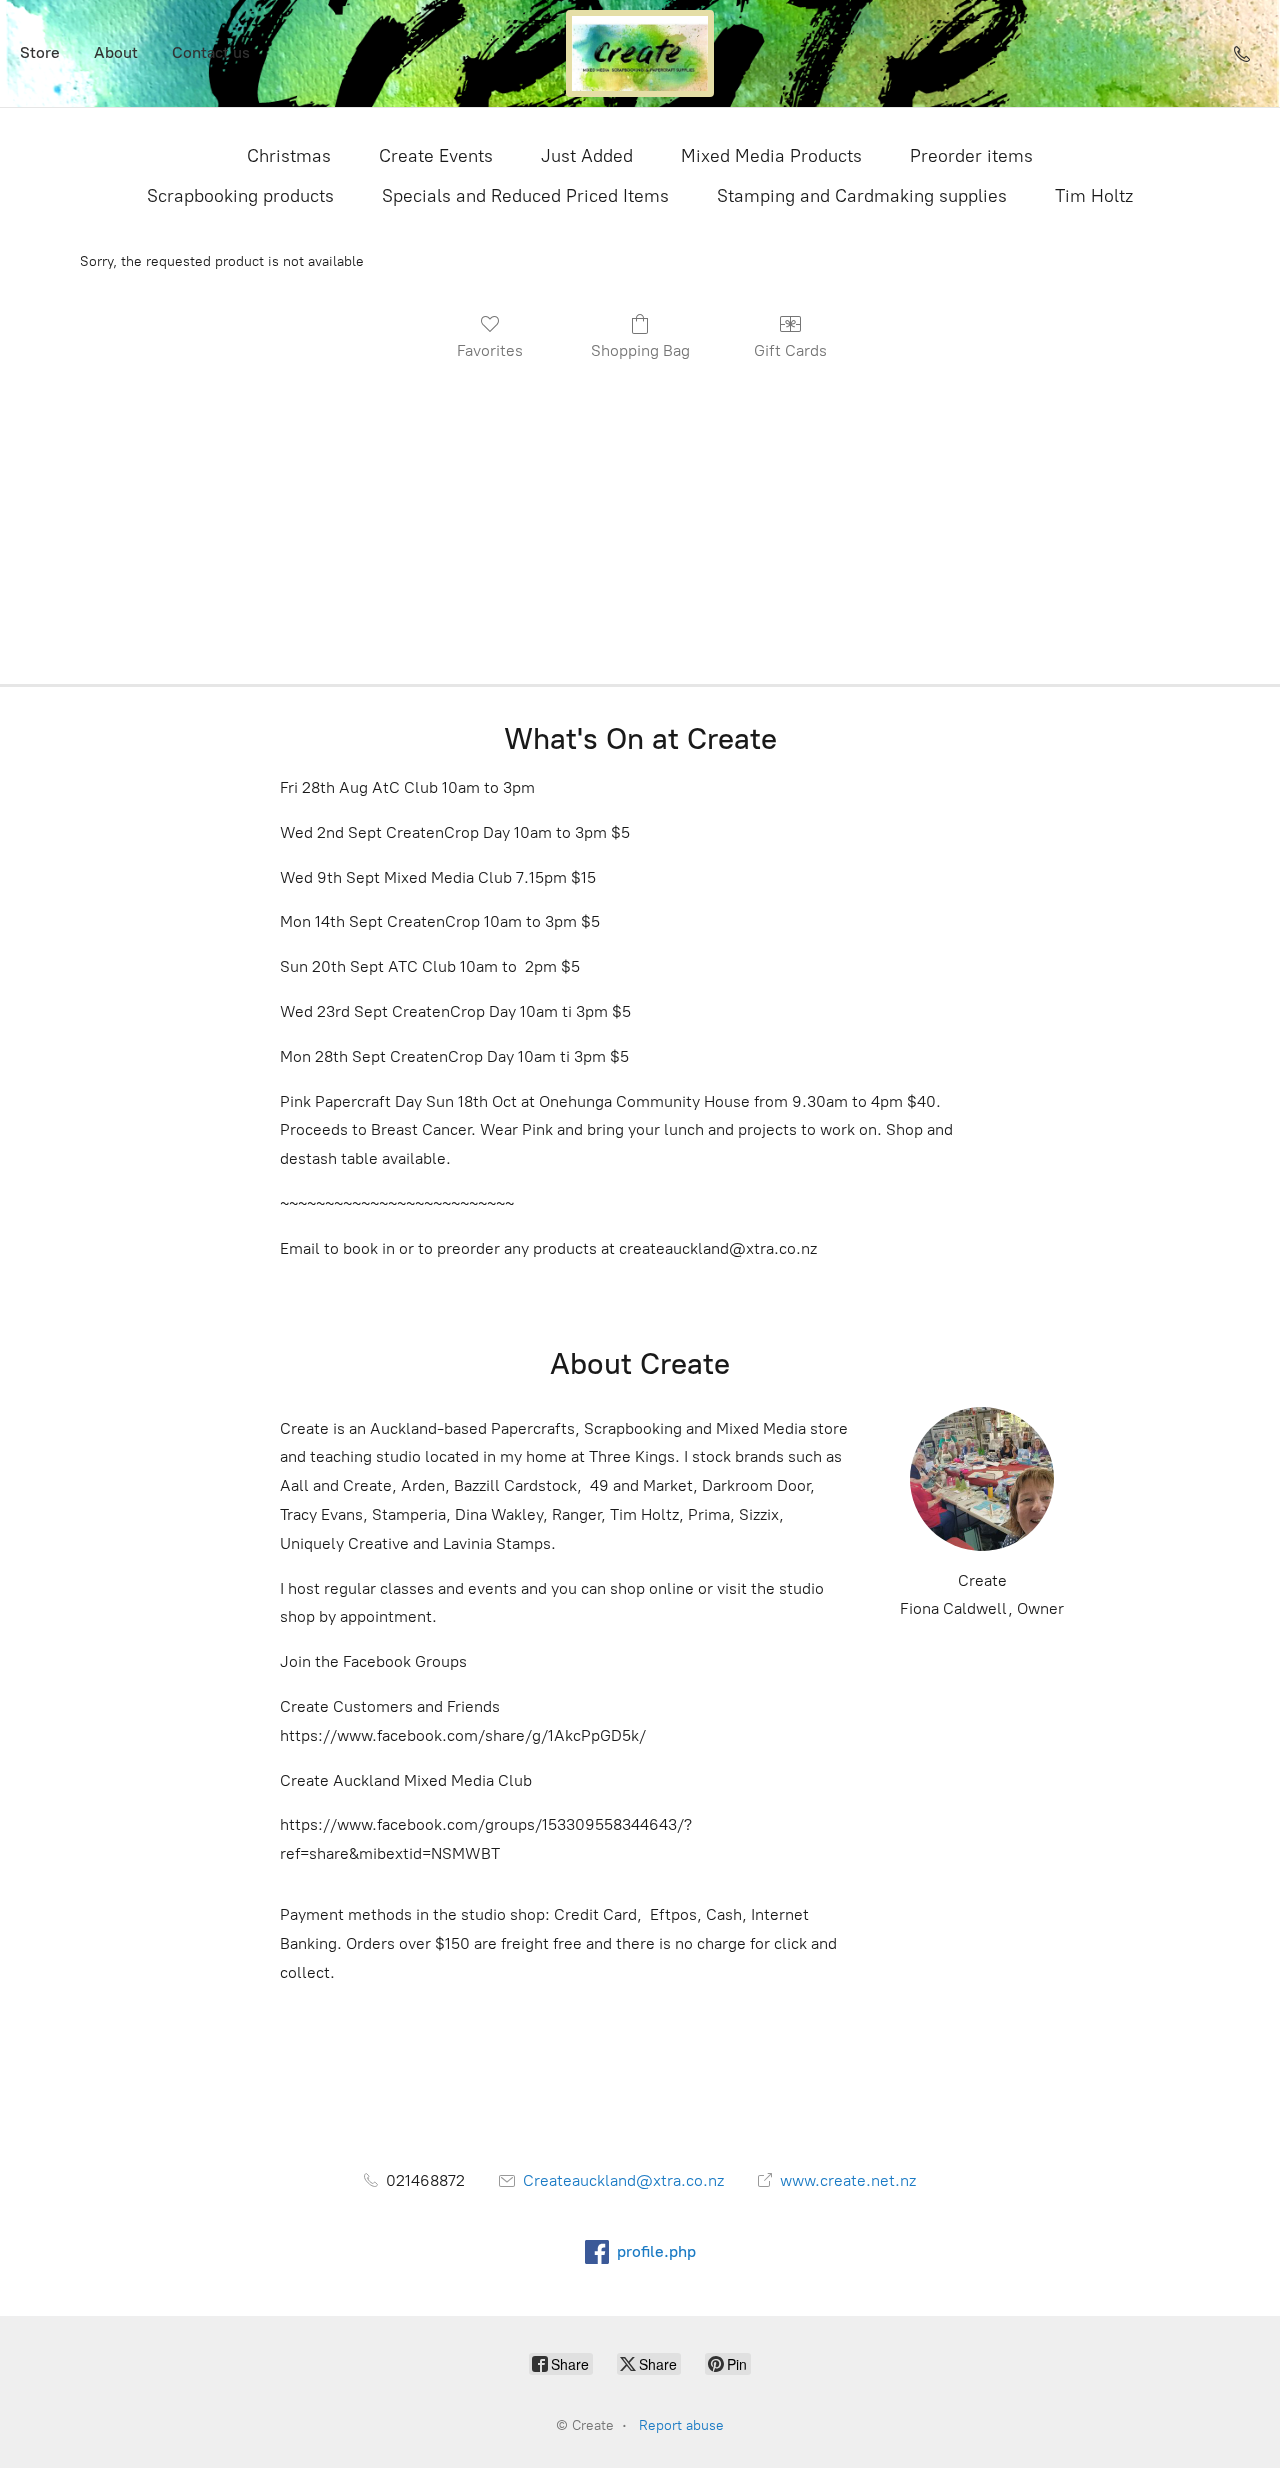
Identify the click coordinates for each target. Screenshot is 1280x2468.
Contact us (211, 52)
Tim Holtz (1094, 196)
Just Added (587, 156)
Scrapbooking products (240, 196)
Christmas (289, 156)
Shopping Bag (640, 350)
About (116, 52)
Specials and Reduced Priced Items (525, 196)
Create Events (436, 156)
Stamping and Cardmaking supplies (862, 196)
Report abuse (681, 2425)
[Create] (640, 53)
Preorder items (971, 156)
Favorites (490, 350)
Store (40, 52)
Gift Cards (790, 350)
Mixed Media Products (771, 156)
